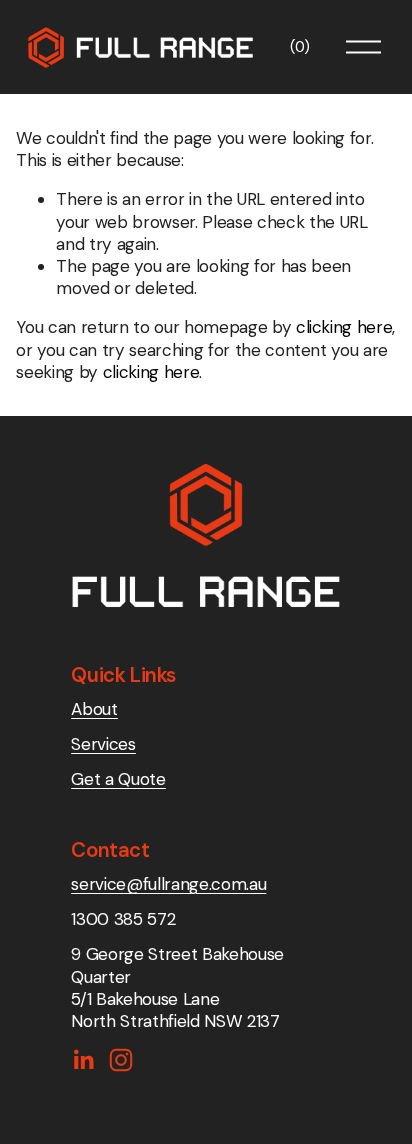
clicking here (344, 327)
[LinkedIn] (83, 1060)
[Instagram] (121, 1060)
